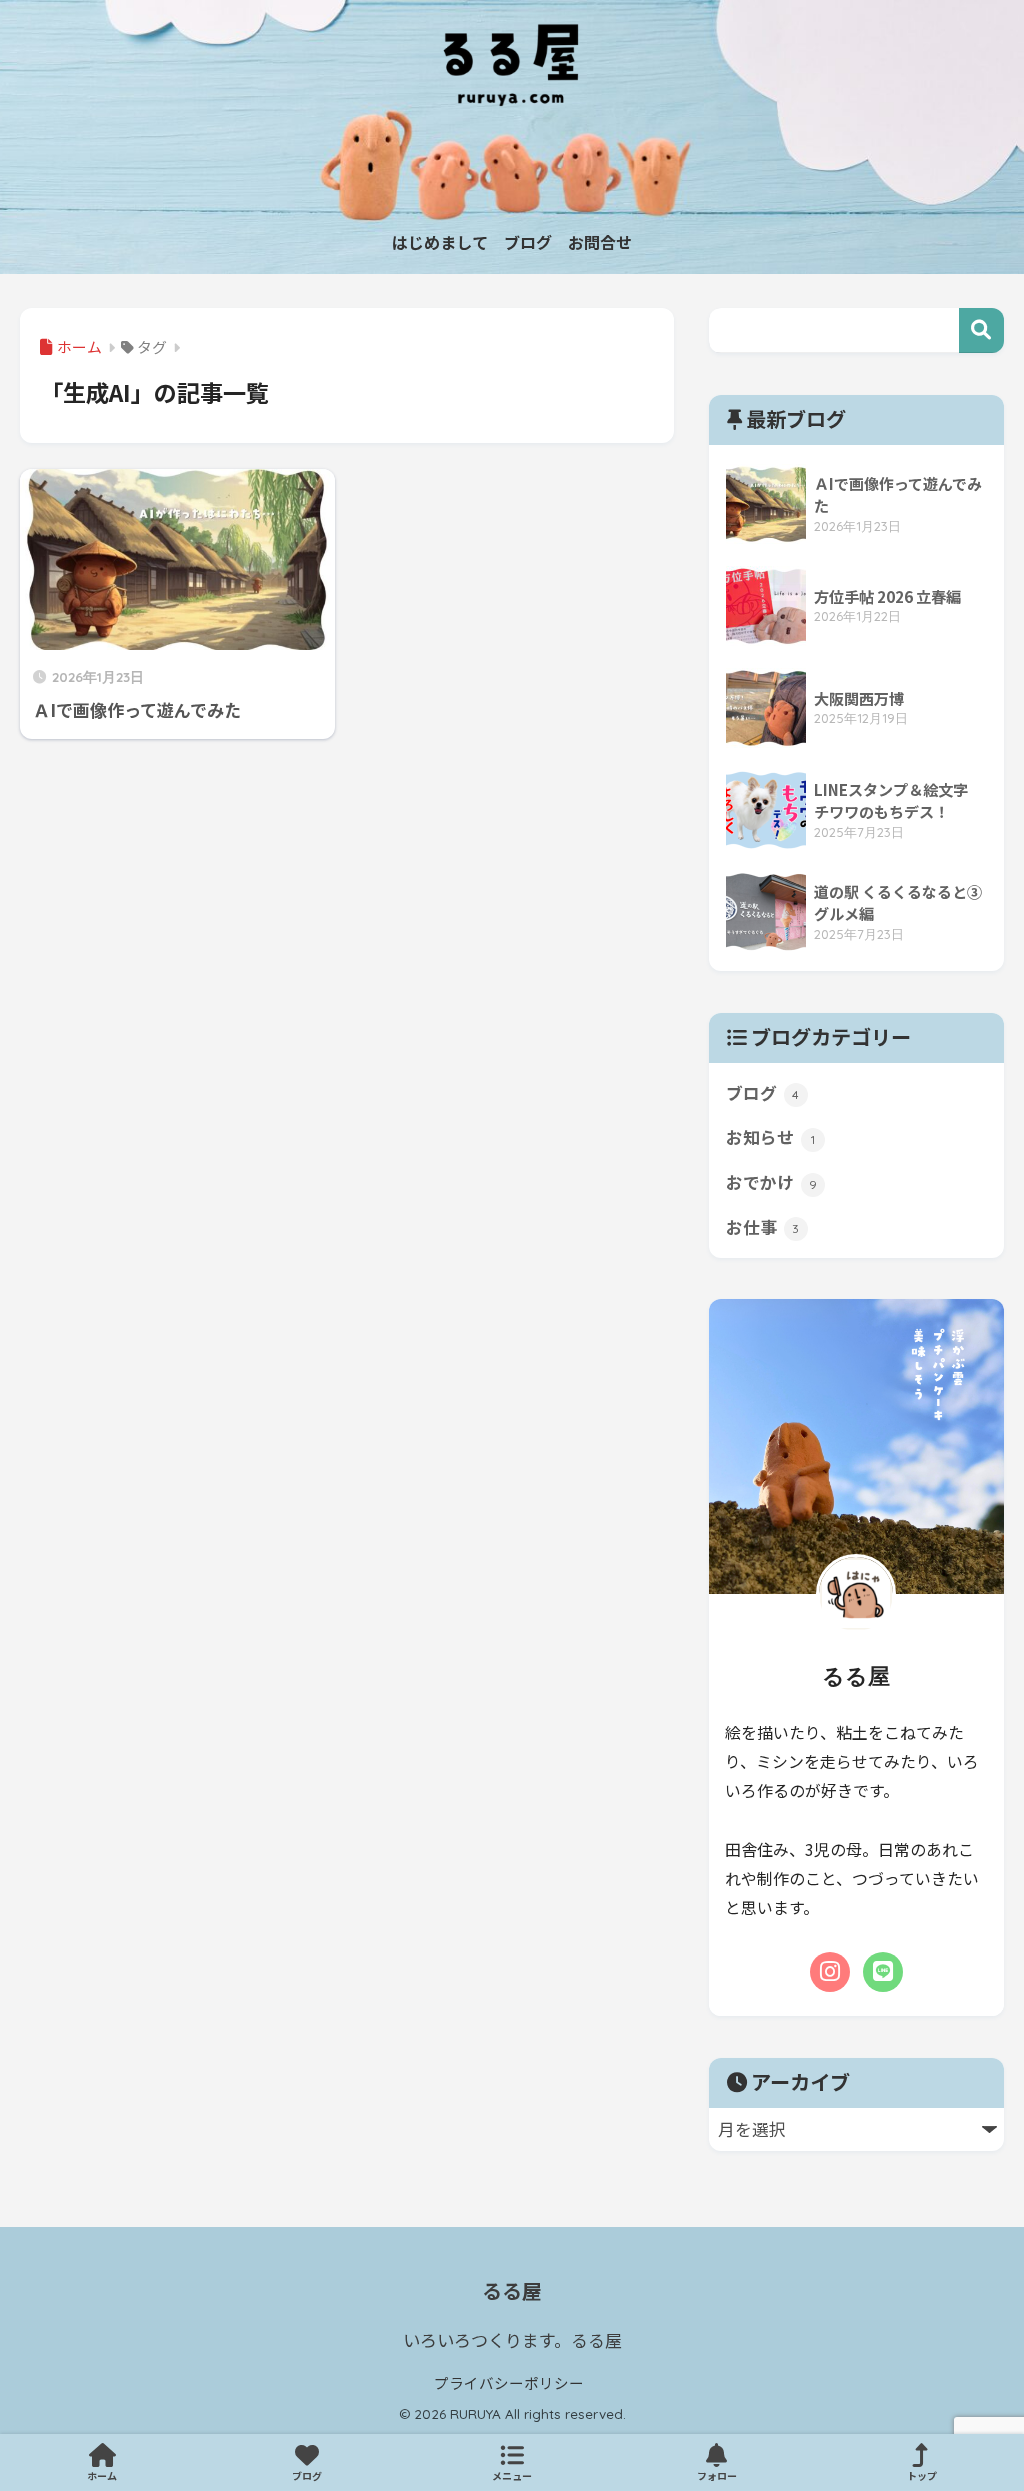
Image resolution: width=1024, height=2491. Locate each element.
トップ (922, 2475)
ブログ (763, 1093)
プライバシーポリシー (509, 2382)
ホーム (102, 2475)
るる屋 (512, 2290)
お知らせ (770, 1137)
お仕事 (763, 1227)
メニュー (512, 2475)
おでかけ (771, 1182)
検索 (981, 330)
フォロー (717, 2475)
